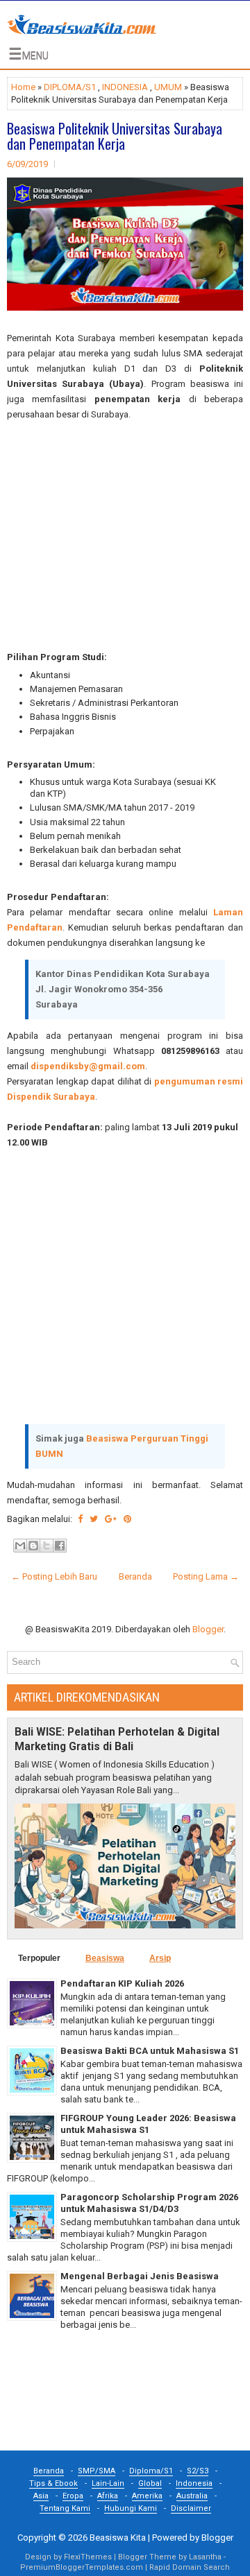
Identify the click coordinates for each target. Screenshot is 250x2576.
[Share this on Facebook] (80, 1519)
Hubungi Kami (131, 2508)
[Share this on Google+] (111, 1519)
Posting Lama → (206, 1576)
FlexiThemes (88, 2557)
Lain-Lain (108, 2483)
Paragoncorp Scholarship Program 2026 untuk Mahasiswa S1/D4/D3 (149, 2203)
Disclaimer (191, 2508)
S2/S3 (198, 2471)
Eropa (73, 2496)
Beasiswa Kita (118, 2538)
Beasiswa (105, 1958)
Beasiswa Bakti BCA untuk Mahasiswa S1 (150, 2051)
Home (23, 87)
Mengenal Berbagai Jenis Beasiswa (140, 2276)
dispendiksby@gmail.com (88, 1066)
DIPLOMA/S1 (70, 87)
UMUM (168, 87)
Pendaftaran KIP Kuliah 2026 (122, 1983)
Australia (192, 2496)
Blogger (208, 1629)
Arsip (160, 1958)
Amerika (147, 2496)
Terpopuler (39, 1958)
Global (150, 2483)
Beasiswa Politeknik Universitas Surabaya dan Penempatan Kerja (115, 136)
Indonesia (194, 2483)
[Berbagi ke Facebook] (60, 1546)
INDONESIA (125, 87)
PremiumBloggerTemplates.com (82, 2567)
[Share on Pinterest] (127, 1519)
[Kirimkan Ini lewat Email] (20, 1546)
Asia (41, 2496)
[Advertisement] (125, 536)
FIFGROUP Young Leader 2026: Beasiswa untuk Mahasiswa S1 (148, 2124)
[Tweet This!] (94, 1519)
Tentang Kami (65, 2508)
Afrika (108, 2496)
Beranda (135, 1576)
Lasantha (205, 2557)
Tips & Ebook (53, 2483)
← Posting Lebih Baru (54, 1576)
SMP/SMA (97, 2471)
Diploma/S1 (151, 2471)
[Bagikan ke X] (47, 1546)
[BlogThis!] (33, 1546)
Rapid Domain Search (190, 2567)
